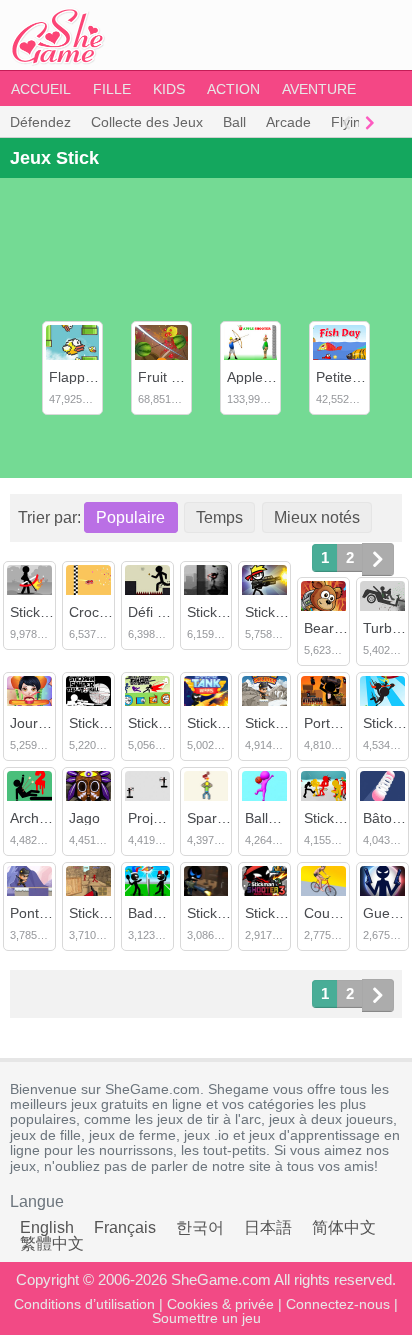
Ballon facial (283, 818)
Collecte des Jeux (147, 122)
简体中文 (344, 1227)
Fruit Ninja (170, 377)
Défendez (40, 122)
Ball (234, 122)
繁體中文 (52, 1243)
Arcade (288, 122)
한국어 (200, 1227)
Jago (84, 818)
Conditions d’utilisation (84, 1304)
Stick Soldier (284, 723)
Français (125, 1227)
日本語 (268, 1227)
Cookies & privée (220, 1304)
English (47, 1227)
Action (233, 89)
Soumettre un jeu (206, 1318)
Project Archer (172, 818)
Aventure (319, 89)
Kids (169, 89)
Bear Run (334, 628)
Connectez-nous (338, 1304)
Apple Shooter (272, 377)
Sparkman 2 (225, 818)
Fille (112, 89)
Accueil (41, 89)
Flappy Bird (85, 377)
